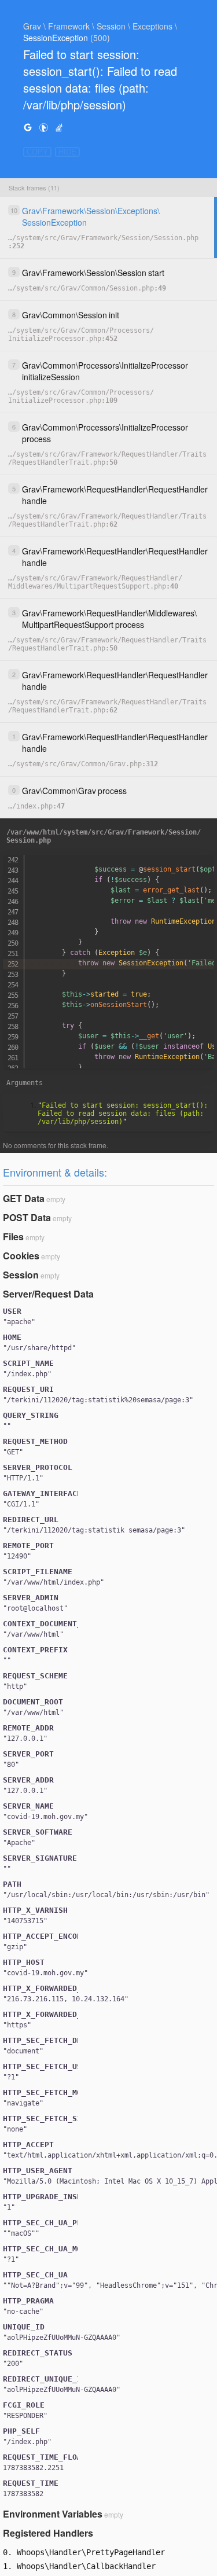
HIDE (67, 152)
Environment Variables (53, 2514)
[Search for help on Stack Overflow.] (59, 127)
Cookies (21, 1256)
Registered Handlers (48, 2533)
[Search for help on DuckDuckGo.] (43, 127)
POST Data (27, 1217)
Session (21, 1275)
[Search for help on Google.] (28, 127)
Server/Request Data (48, 1294)
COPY (37, 152)
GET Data (24, 1198)
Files (13, 1236)
